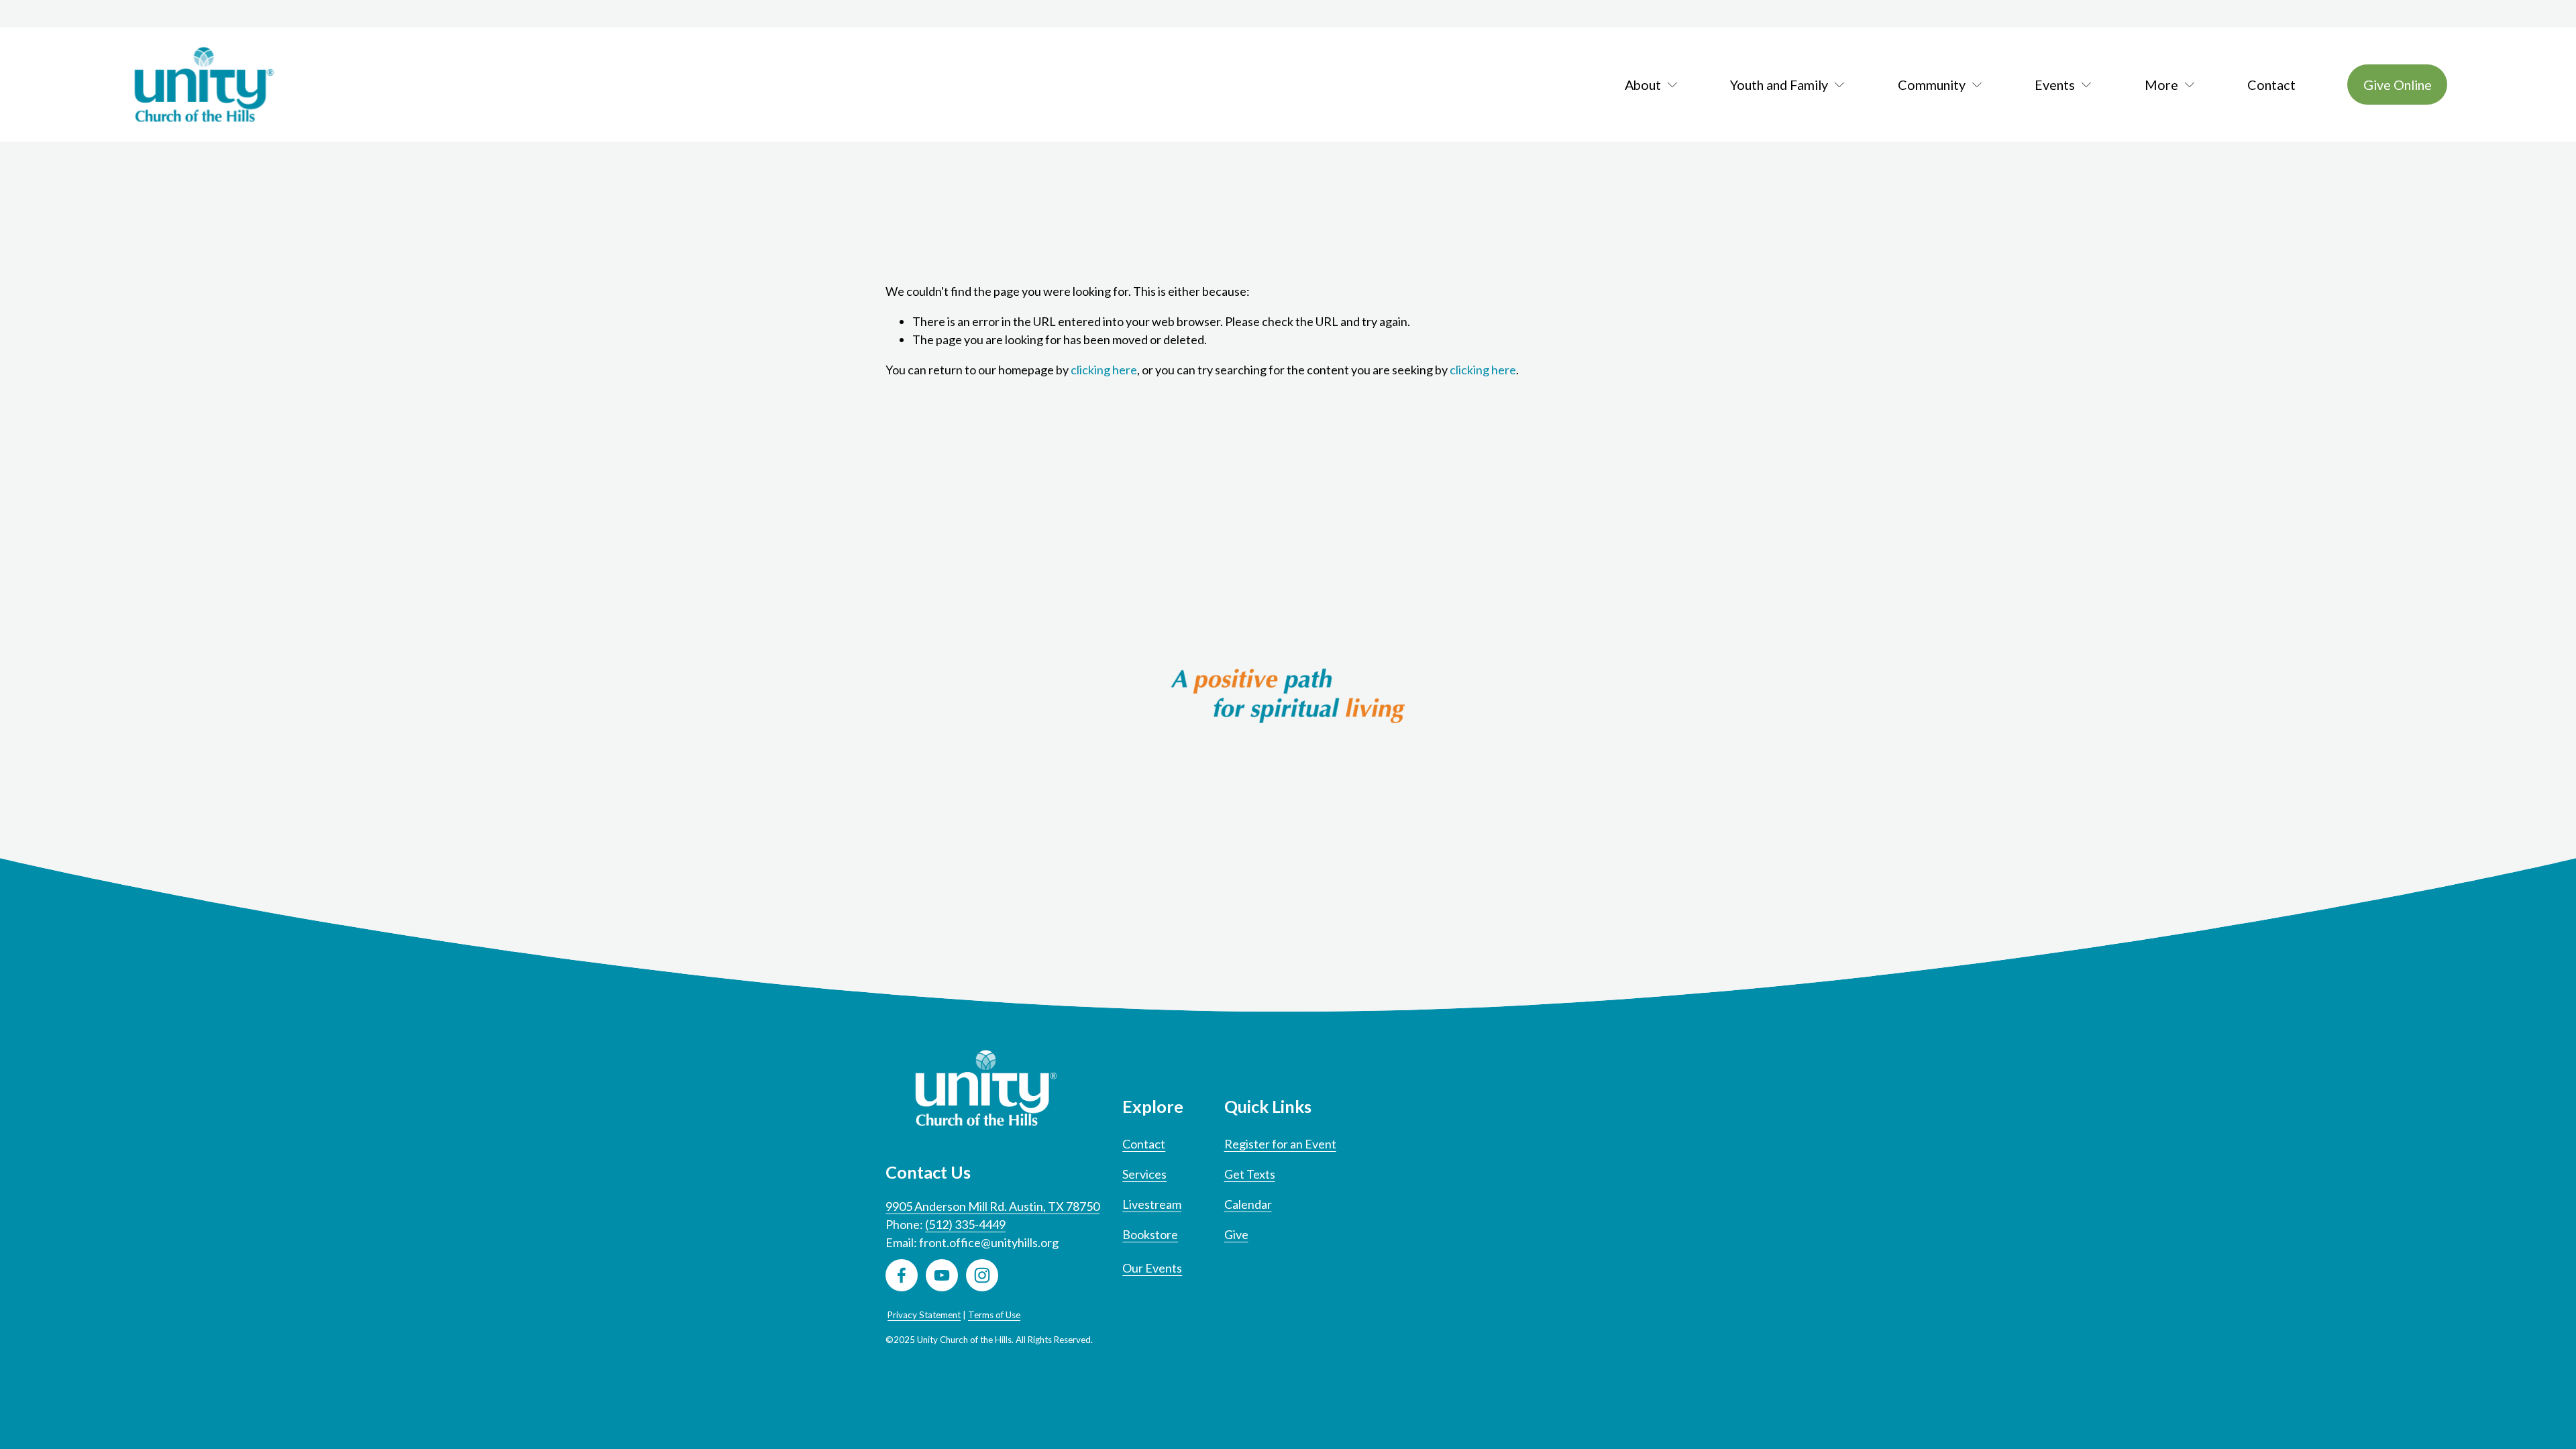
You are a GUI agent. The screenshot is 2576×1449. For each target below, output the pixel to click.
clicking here (1104, 370)
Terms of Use (994, 1315)
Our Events (1152, 1268)
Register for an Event (1280, 1144)
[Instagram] (982, 1275)
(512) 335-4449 (965, 1224)
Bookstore (1150, 1234)
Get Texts (1250, 1174)
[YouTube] (942, 1275)
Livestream (1152, 1204)
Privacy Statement (924, 1315)
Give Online (2398, 85)
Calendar (1248, 1204)
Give (1236, 1234)
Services (1144, 1174)
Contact (2271, 85)
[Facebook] (902, 1275)
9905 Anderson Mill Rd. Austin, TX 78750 (992, 1206)
